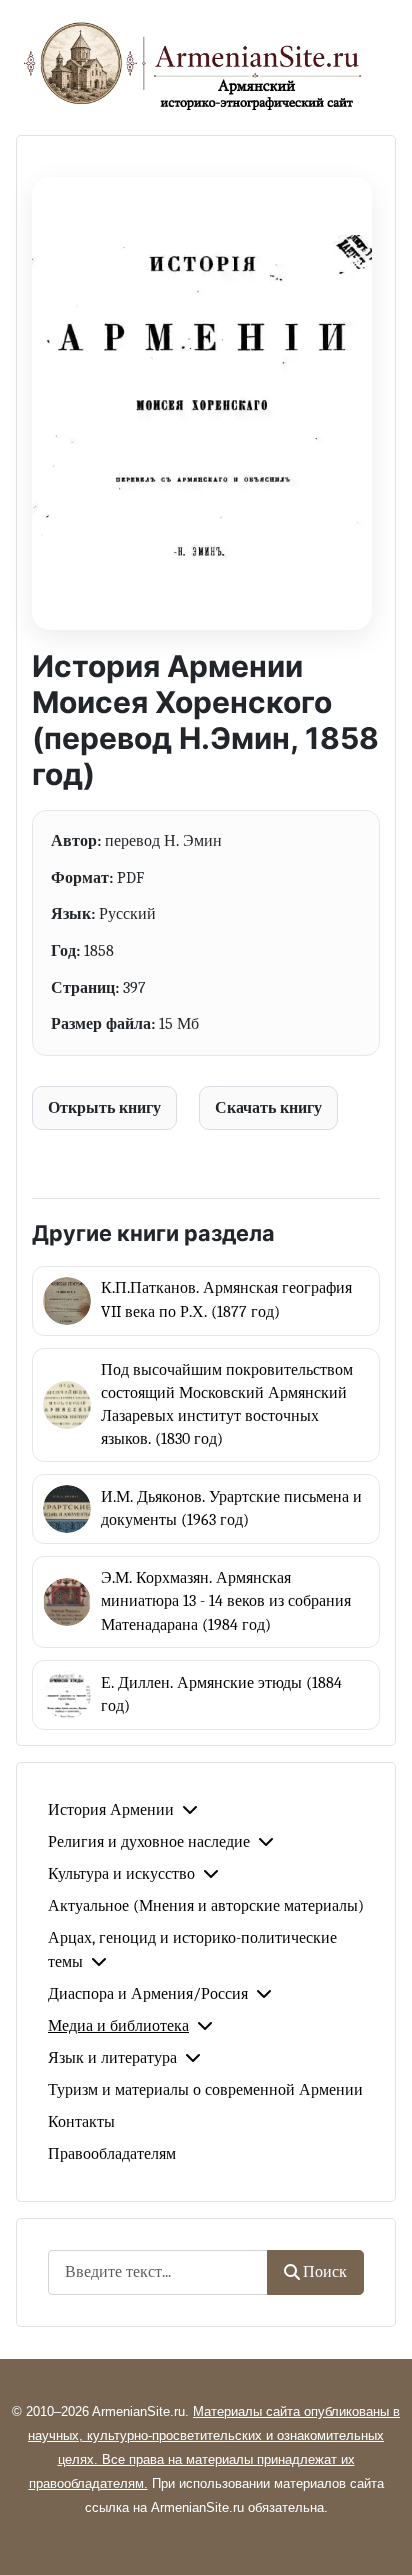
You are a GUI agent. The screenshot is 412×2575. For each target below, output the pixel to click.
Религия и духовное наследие (149, 1842)
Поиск (325, 2272)
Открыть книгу (104, 1107)
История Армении (111, 1810)
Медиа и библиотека (118, 2026)
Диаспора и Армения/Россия (148, 1994)
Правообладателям (112, 2154)
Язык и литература (112, 2058)
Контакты (81, 2122)
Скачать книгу (268, 1107)
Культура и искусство (121, 1874)
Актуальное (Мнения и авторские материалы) (206, 1906)
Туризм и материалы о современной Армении (205, 2090)
